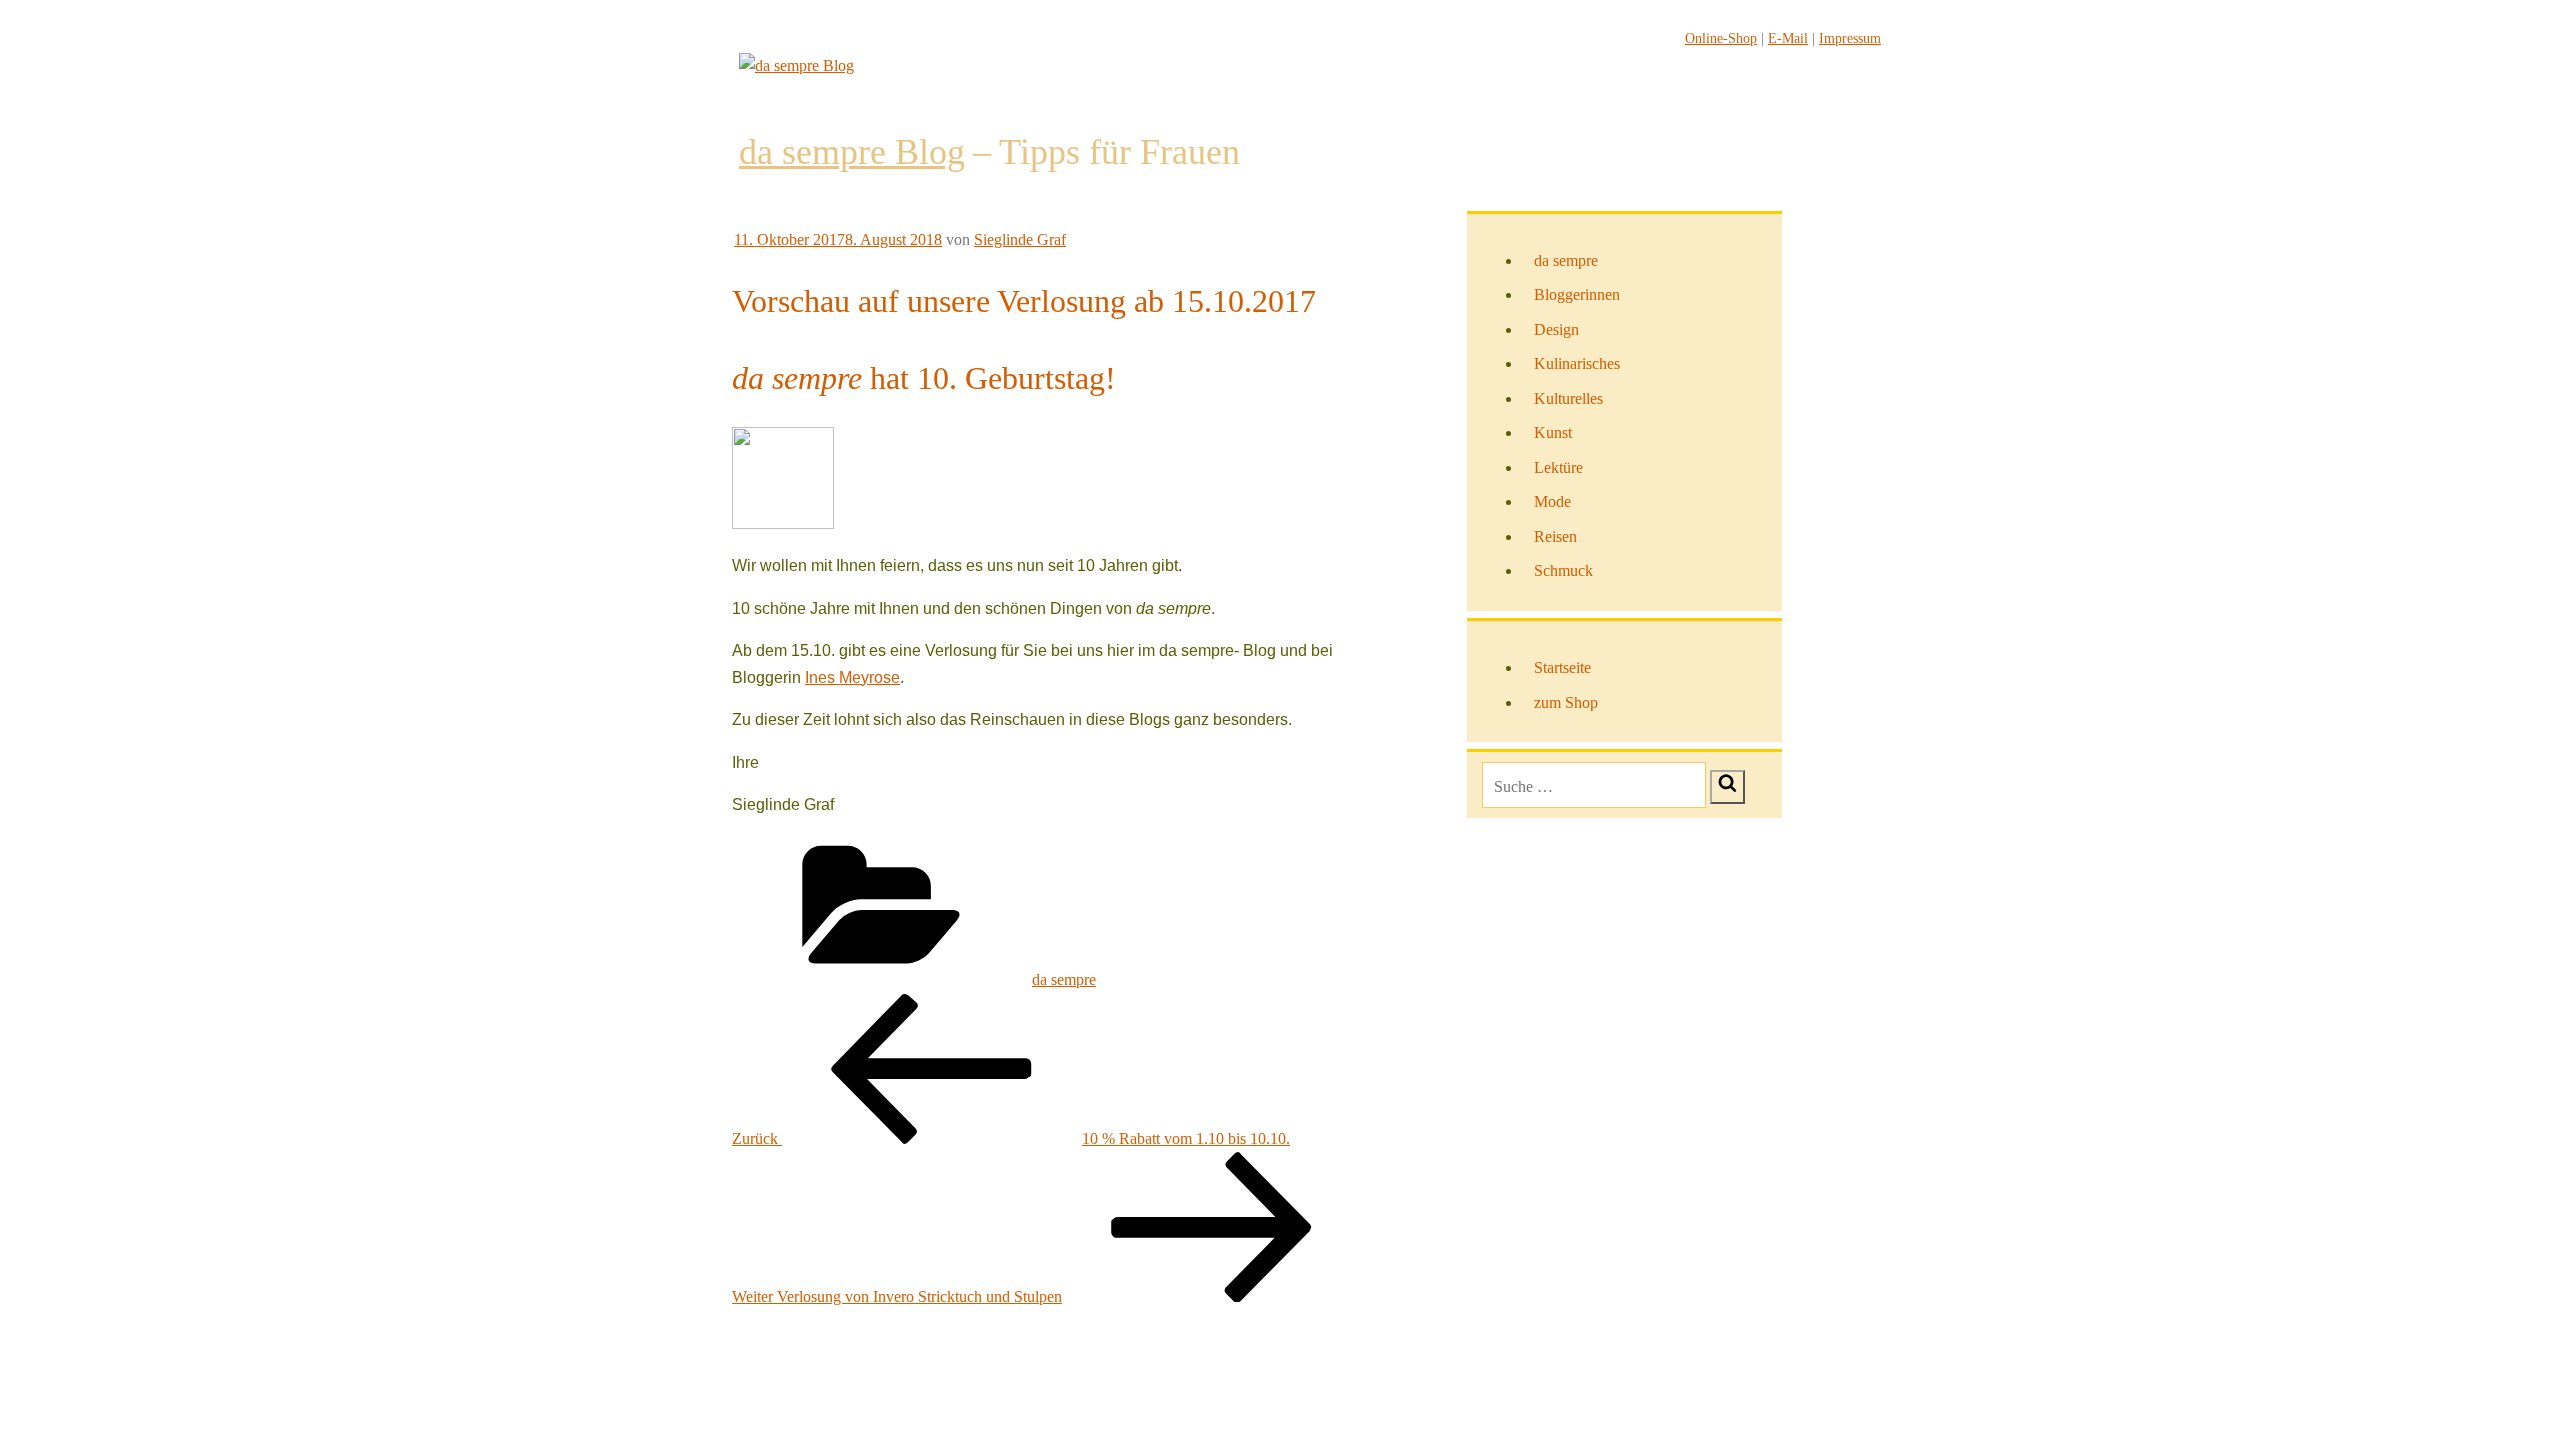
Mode (1552, 501)
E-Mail (1788, 38)
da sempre (1064, 979)
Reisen (1555, 536)
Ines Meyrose (852, 677)
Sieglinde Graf (1020, 239)
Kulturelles (1568, 398)
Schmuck (1563, 570)
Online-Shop (1721, 38)
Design (1556, 329)
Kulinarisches (1577, 363)
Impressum (1850, 38)
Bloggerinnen (1577, 294)
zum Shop (1566, 702)
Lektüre (1558, 467)
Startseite (1562, 667)
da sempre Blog (852, 152)
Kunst (1553, 432)
